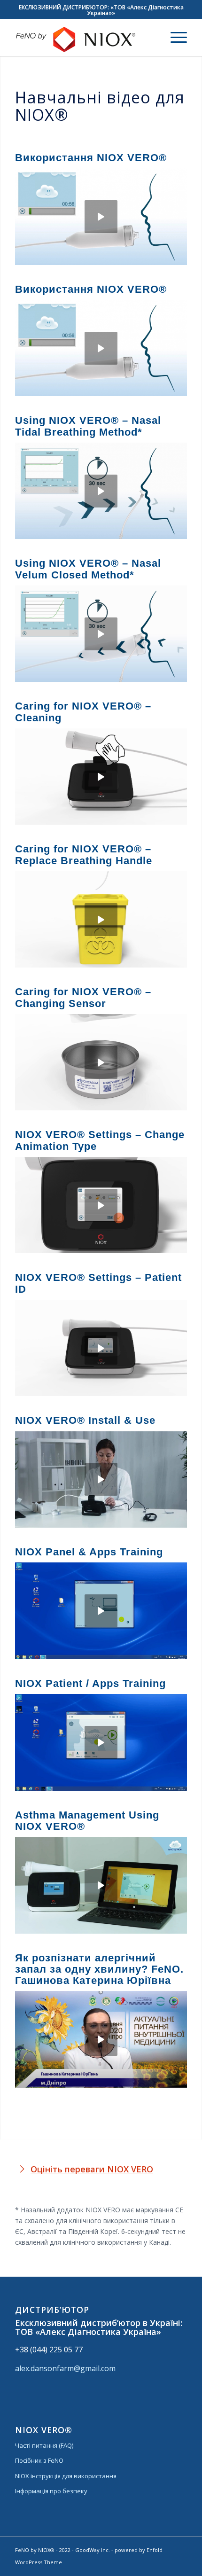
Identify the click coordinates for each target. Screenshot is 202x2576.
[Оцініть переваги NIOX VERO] (22, 2169)
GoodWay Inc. (93, 2550)
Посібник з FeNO (39, 2460)
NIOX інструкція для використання (66, 2476)
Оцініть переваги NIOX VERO (92, 2169)
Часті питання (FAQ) (44, 2445)
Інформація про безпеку (51, 2491)
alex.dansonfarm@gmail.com (65, 2368)
